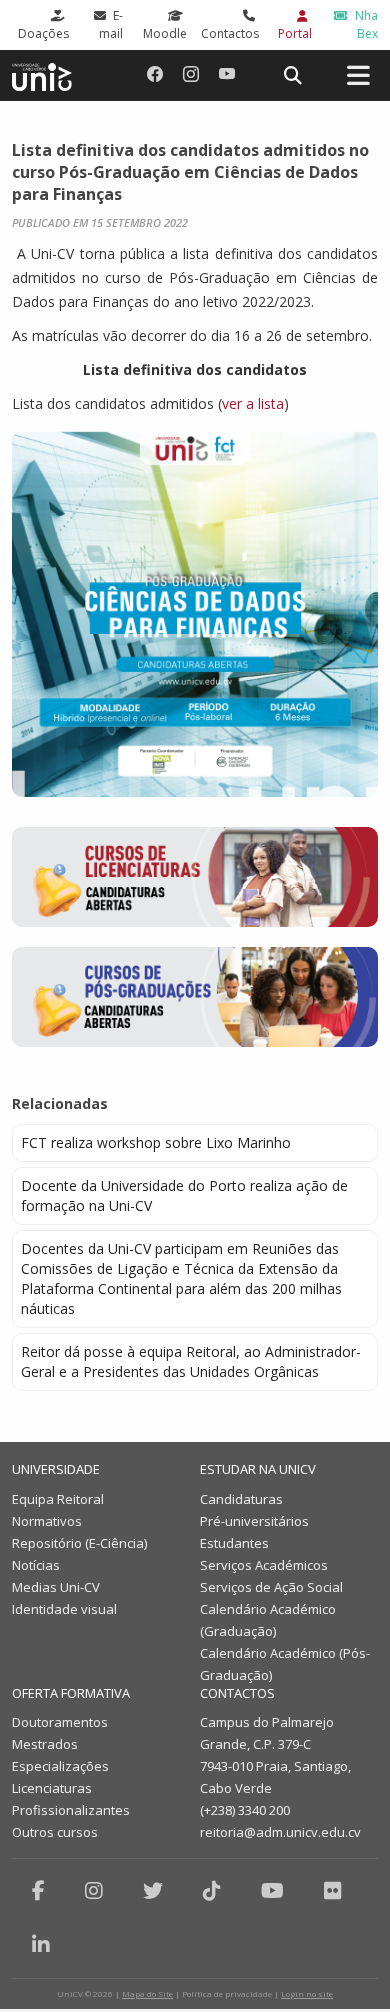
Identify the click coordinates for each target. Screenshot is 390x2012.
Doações (43, 33)
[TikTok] (212, 1890)
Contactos (230, 33)
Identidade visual (64, 1609)
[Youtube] (272, 1890)
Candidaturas (241, 1499)
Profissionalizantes (71, 1810)
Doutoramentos (60, 1722)
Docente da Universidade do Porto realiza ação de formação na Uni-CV (184, 1195)
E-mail (111, 24)
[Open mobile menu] (358, 75)
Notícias (36, 1565)
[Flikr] (333, 1890)
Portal (295, 33)
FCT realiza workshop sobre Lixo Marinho (156, 1142)
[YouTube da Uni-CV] (227, 74)
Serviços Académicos (264, 1565)
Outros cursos (55, 1832)
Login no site (307, 1993)
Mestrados (45, 1744)
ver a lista (253, 403)
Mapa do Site (147, 1993)
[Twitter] (153, 1890)
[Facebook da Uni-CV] (155, 74)
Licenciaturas (52, 1788)
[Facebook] (38, 1890)
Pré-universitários (254, 1521)
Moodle (165, 33)
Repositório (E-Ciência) (79, 1543)
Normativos (47, 1521)
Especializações (60, 1766)
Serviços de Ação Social (271, 1587)
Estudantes (234, 1543)
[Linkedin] (41, 1944)
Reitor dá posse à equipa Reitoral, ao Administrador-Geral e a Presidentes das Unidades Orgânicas (191, 1361)
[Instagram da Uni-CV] (191, 74)
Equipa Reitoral (58, 1499)
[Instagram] (94, 1890)
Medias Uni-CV (56, 1587)
